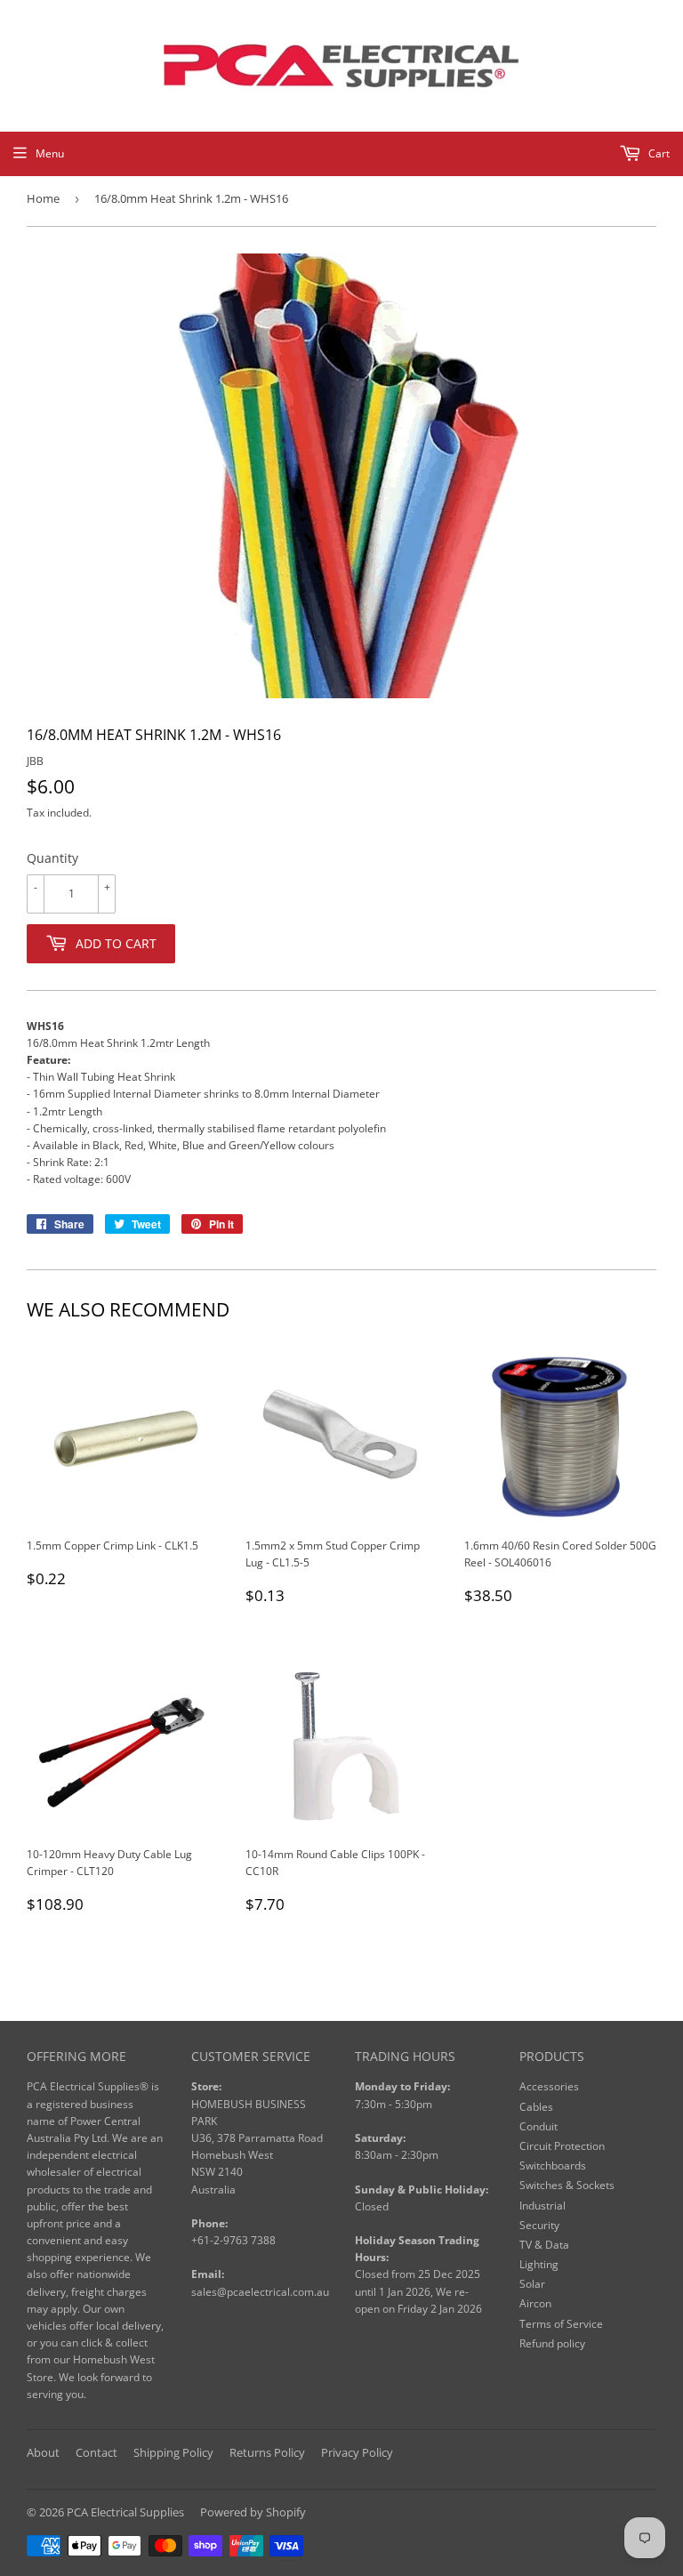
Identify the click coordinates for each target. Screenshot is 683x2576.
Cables (536, 2107)
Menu (50, 153)
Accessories (549, 2086)
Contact (96, 2452)
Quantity (52, 858)
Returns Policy (267, 2452)
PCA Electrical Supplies (125, 2512)
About (43, 2452)
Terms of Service (561, 2324)
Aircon (535, 2303)
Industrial (542, 2206)
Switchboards (553, 2165)
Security (539, 2225)
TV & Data (544, 2245)
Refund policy (552, 2343)
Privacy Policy (357, 2452)
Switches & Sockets (567, 2185)
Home (43, 198)
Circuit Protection (562, 2146)
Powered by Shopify (253, 2512)
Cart (658, 153)
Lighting (539, 2264)
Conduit (538, 2126)
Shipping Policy (173, 2452)
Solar (532, 2284)
